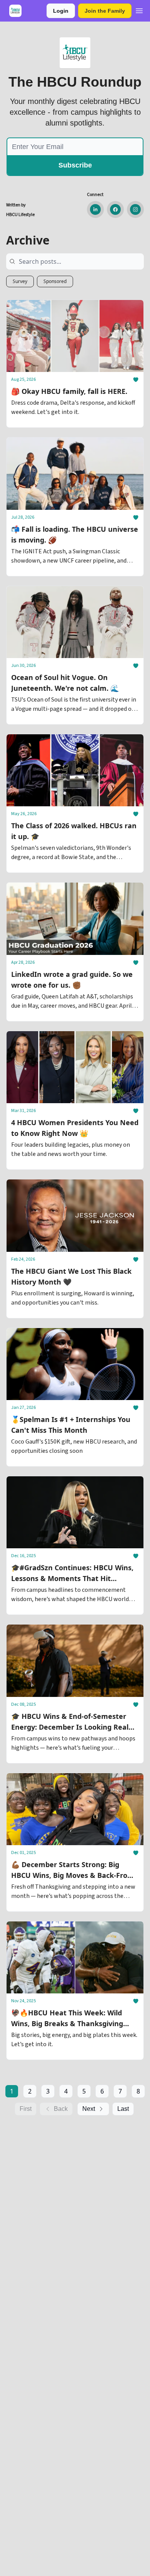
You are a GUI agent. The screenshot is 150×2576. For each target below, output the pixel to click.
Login (61, 11)
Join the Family (105, 11)
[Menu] (139, 10)
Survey (20, 281)
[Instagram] (135, 209)
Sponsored (55, 281)
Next (89, 2109)
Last (123, 2109)
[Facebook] (115, 209)
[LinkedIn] (95, 209)
